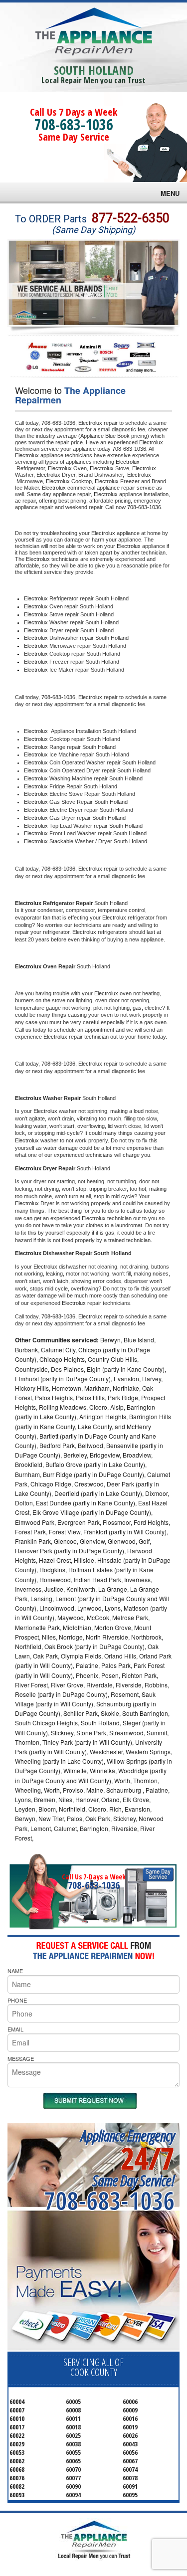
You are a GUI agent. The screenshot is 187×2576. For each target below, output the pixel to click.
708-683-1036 (74, 124)
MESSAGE (21, 2058)
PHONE (17, 2000)
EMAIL (15, 2029)
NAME (15, 1971)
